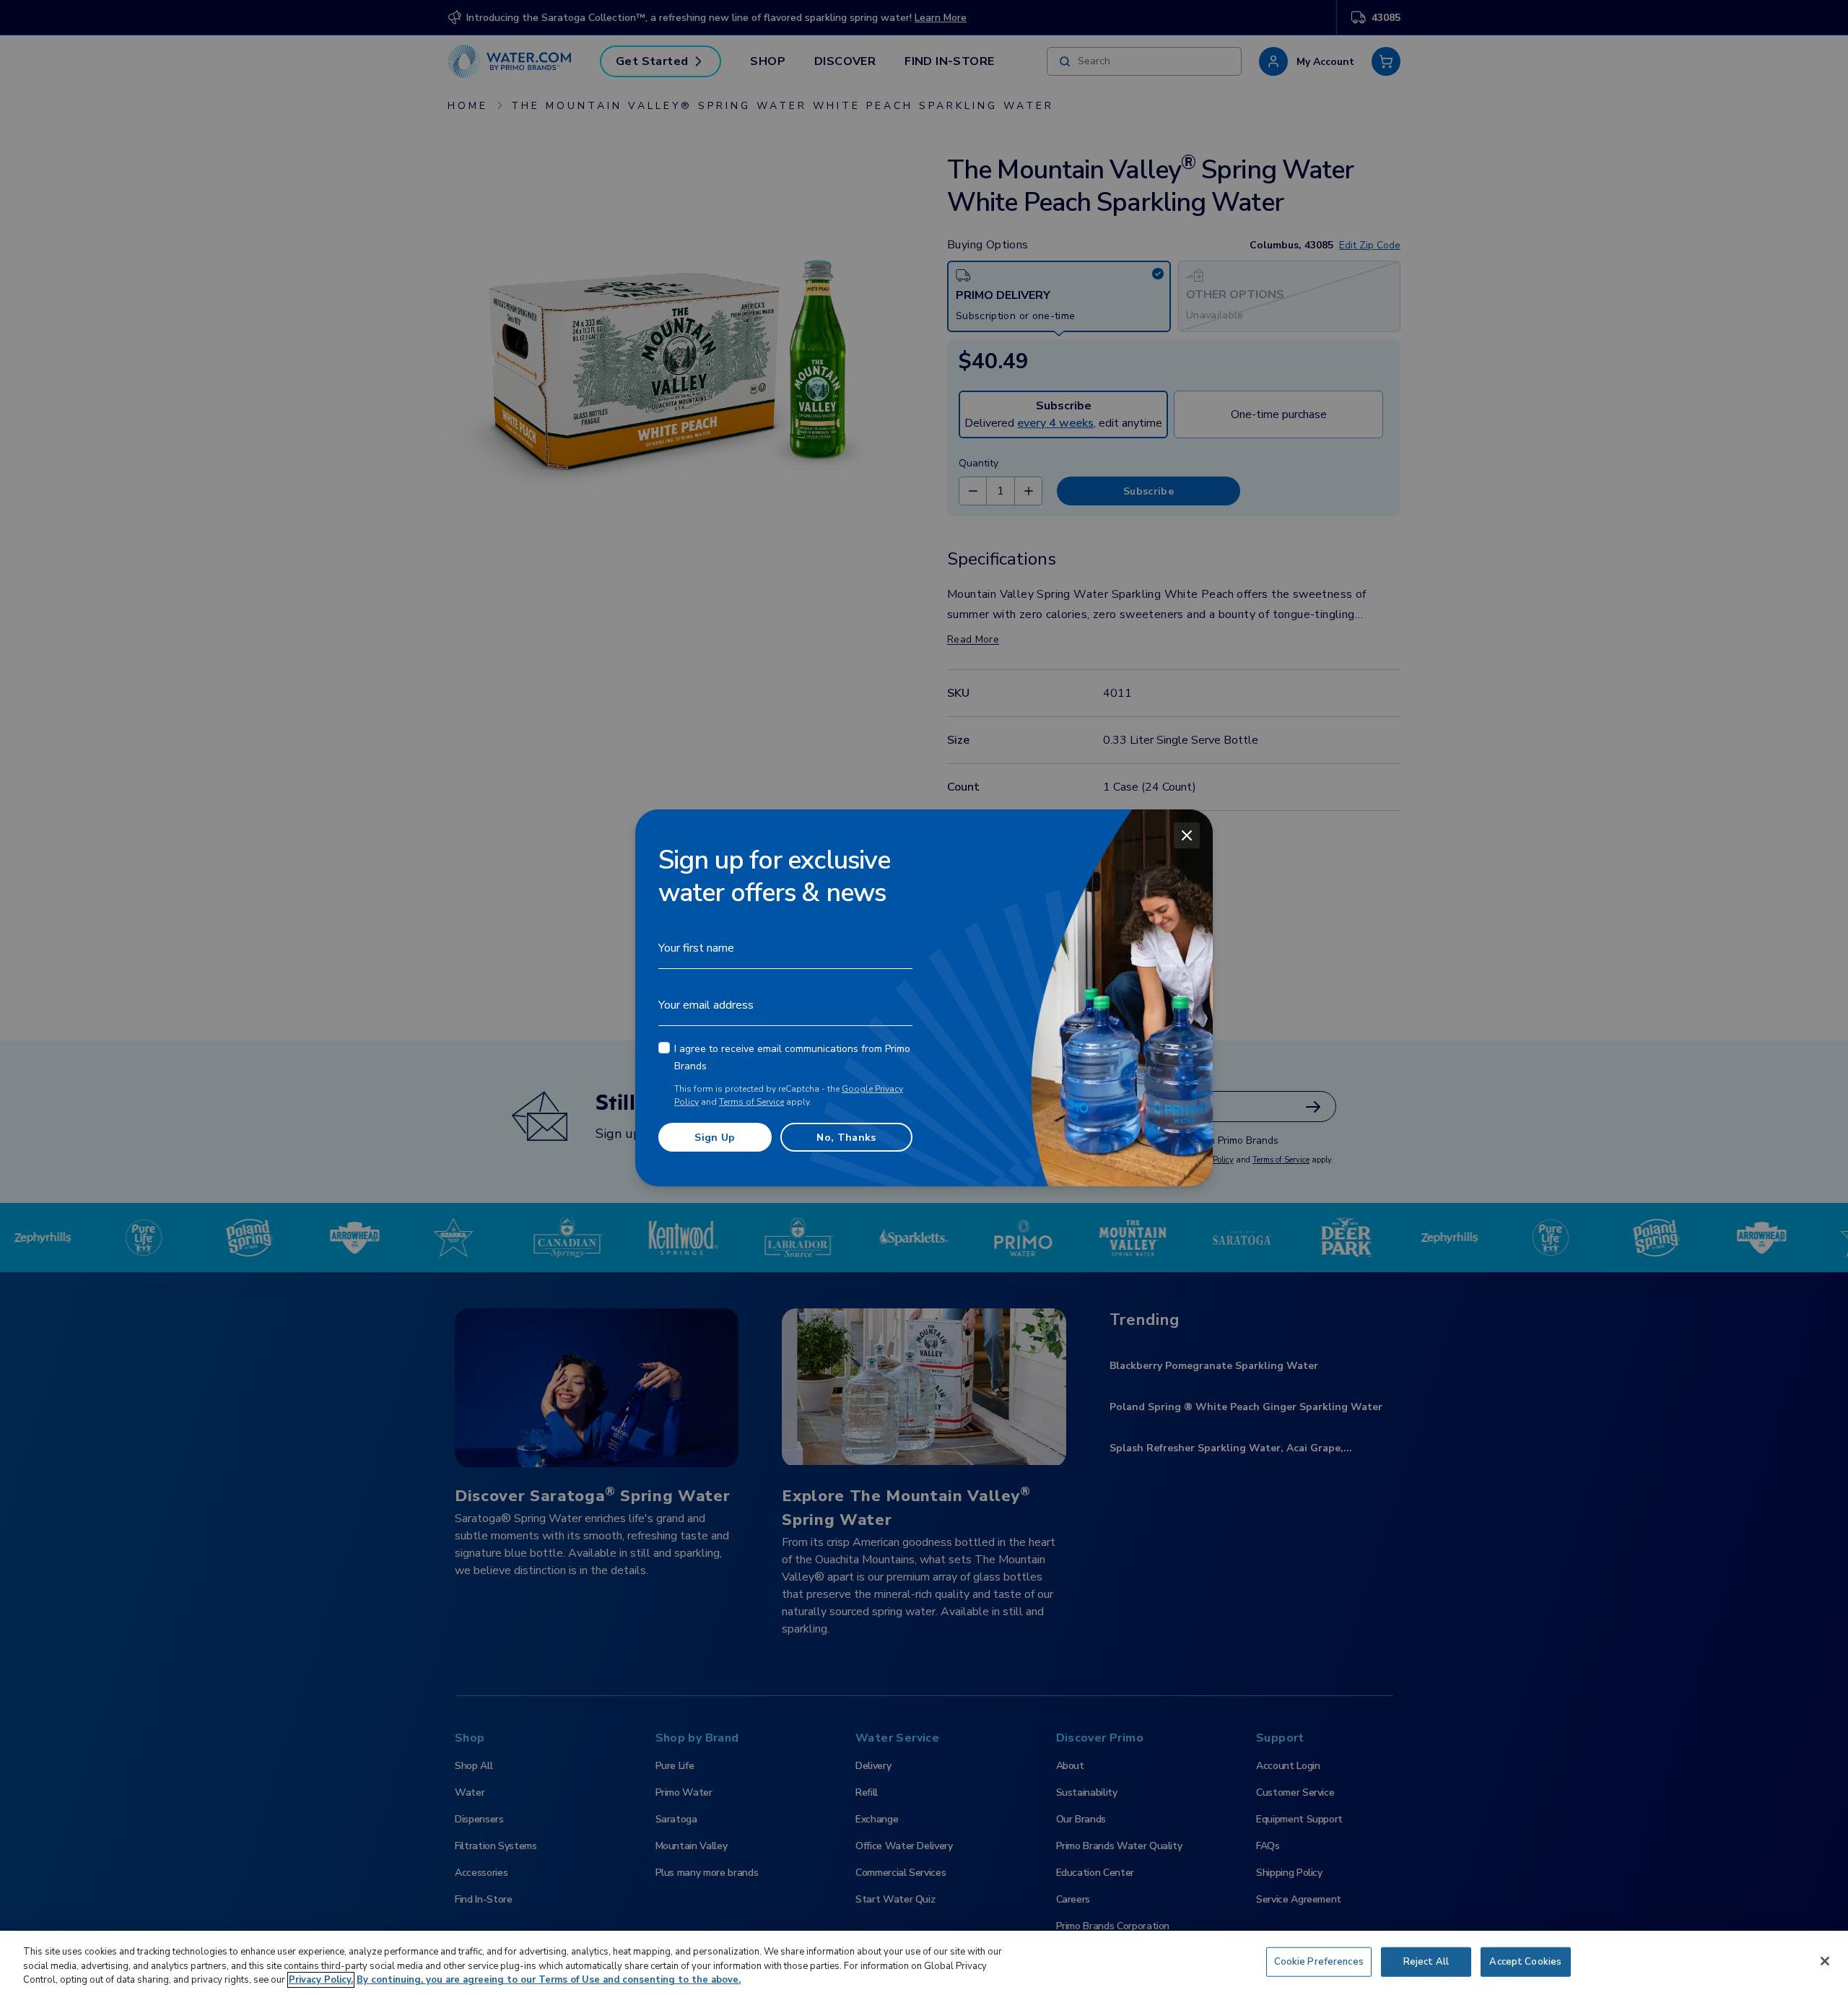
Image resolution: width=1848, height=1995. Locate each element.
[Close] (1187, 835)
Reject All (1426, 1961)
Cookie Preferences (1319, 1961)
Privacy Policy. (321, 1980)
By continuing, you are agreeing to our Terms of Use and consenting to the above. (549, 1980)
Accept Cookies (1525, 1961)
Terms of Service (751, 1102)
